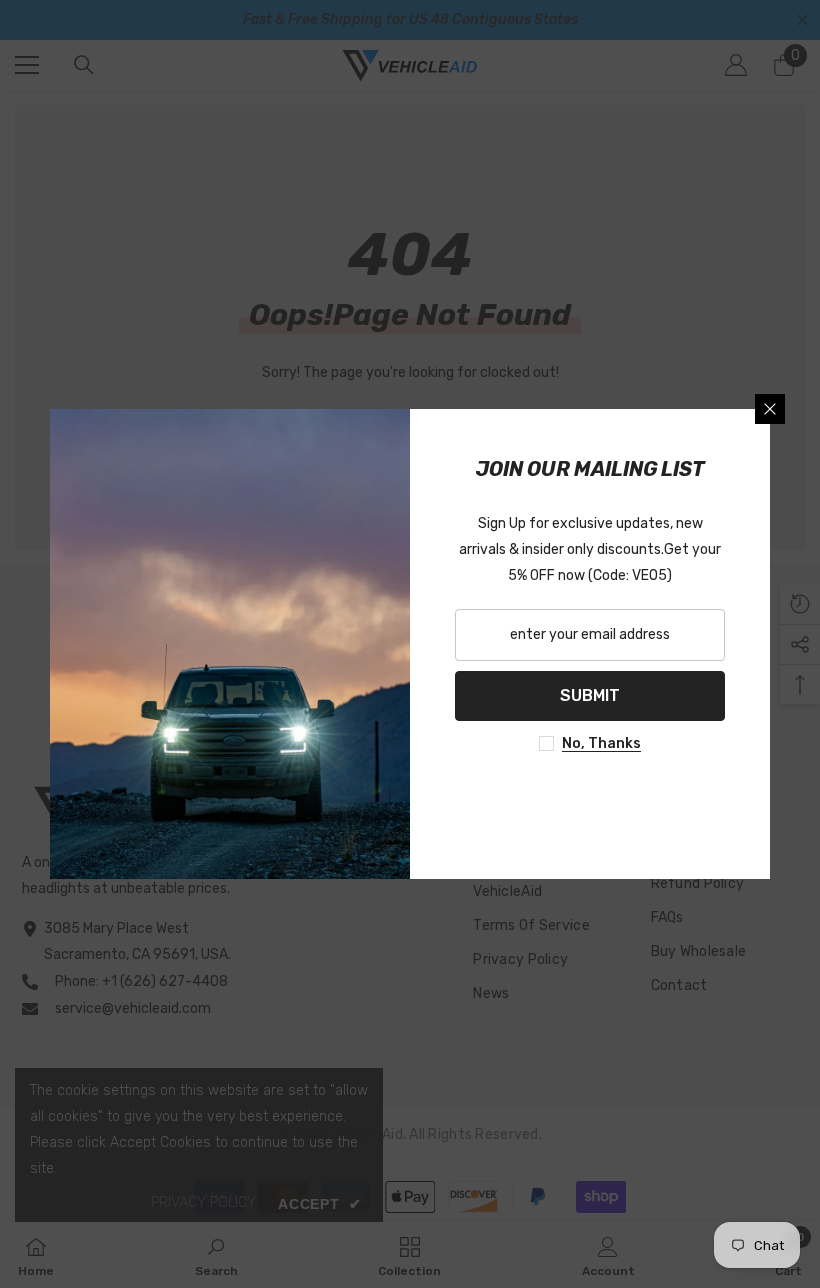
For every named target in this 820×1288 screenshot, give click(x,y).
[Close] (770, 409)
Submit (590, 695)
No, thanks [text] (601, 743)
